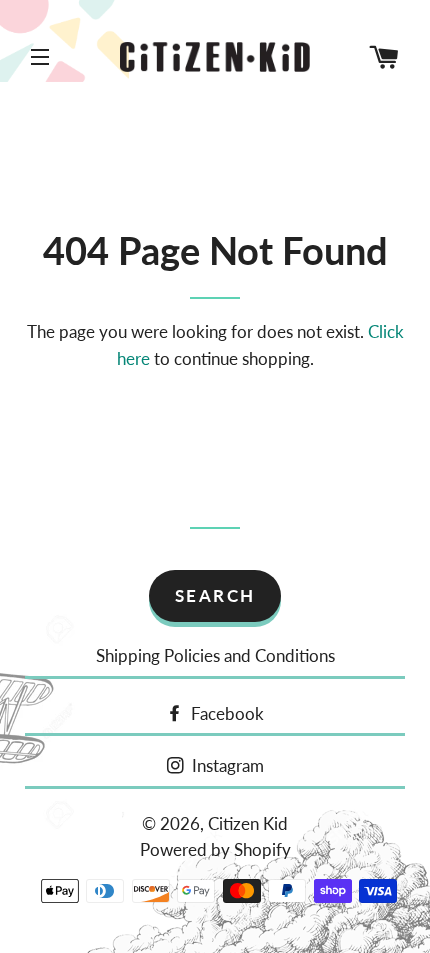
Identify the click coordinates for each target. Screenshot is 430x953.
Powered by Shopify (215, 849)
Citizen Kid (248, 823)
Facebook (225, 713)
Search (215, 595)
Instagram (226, 765)
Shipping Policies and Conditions (215, 655)
